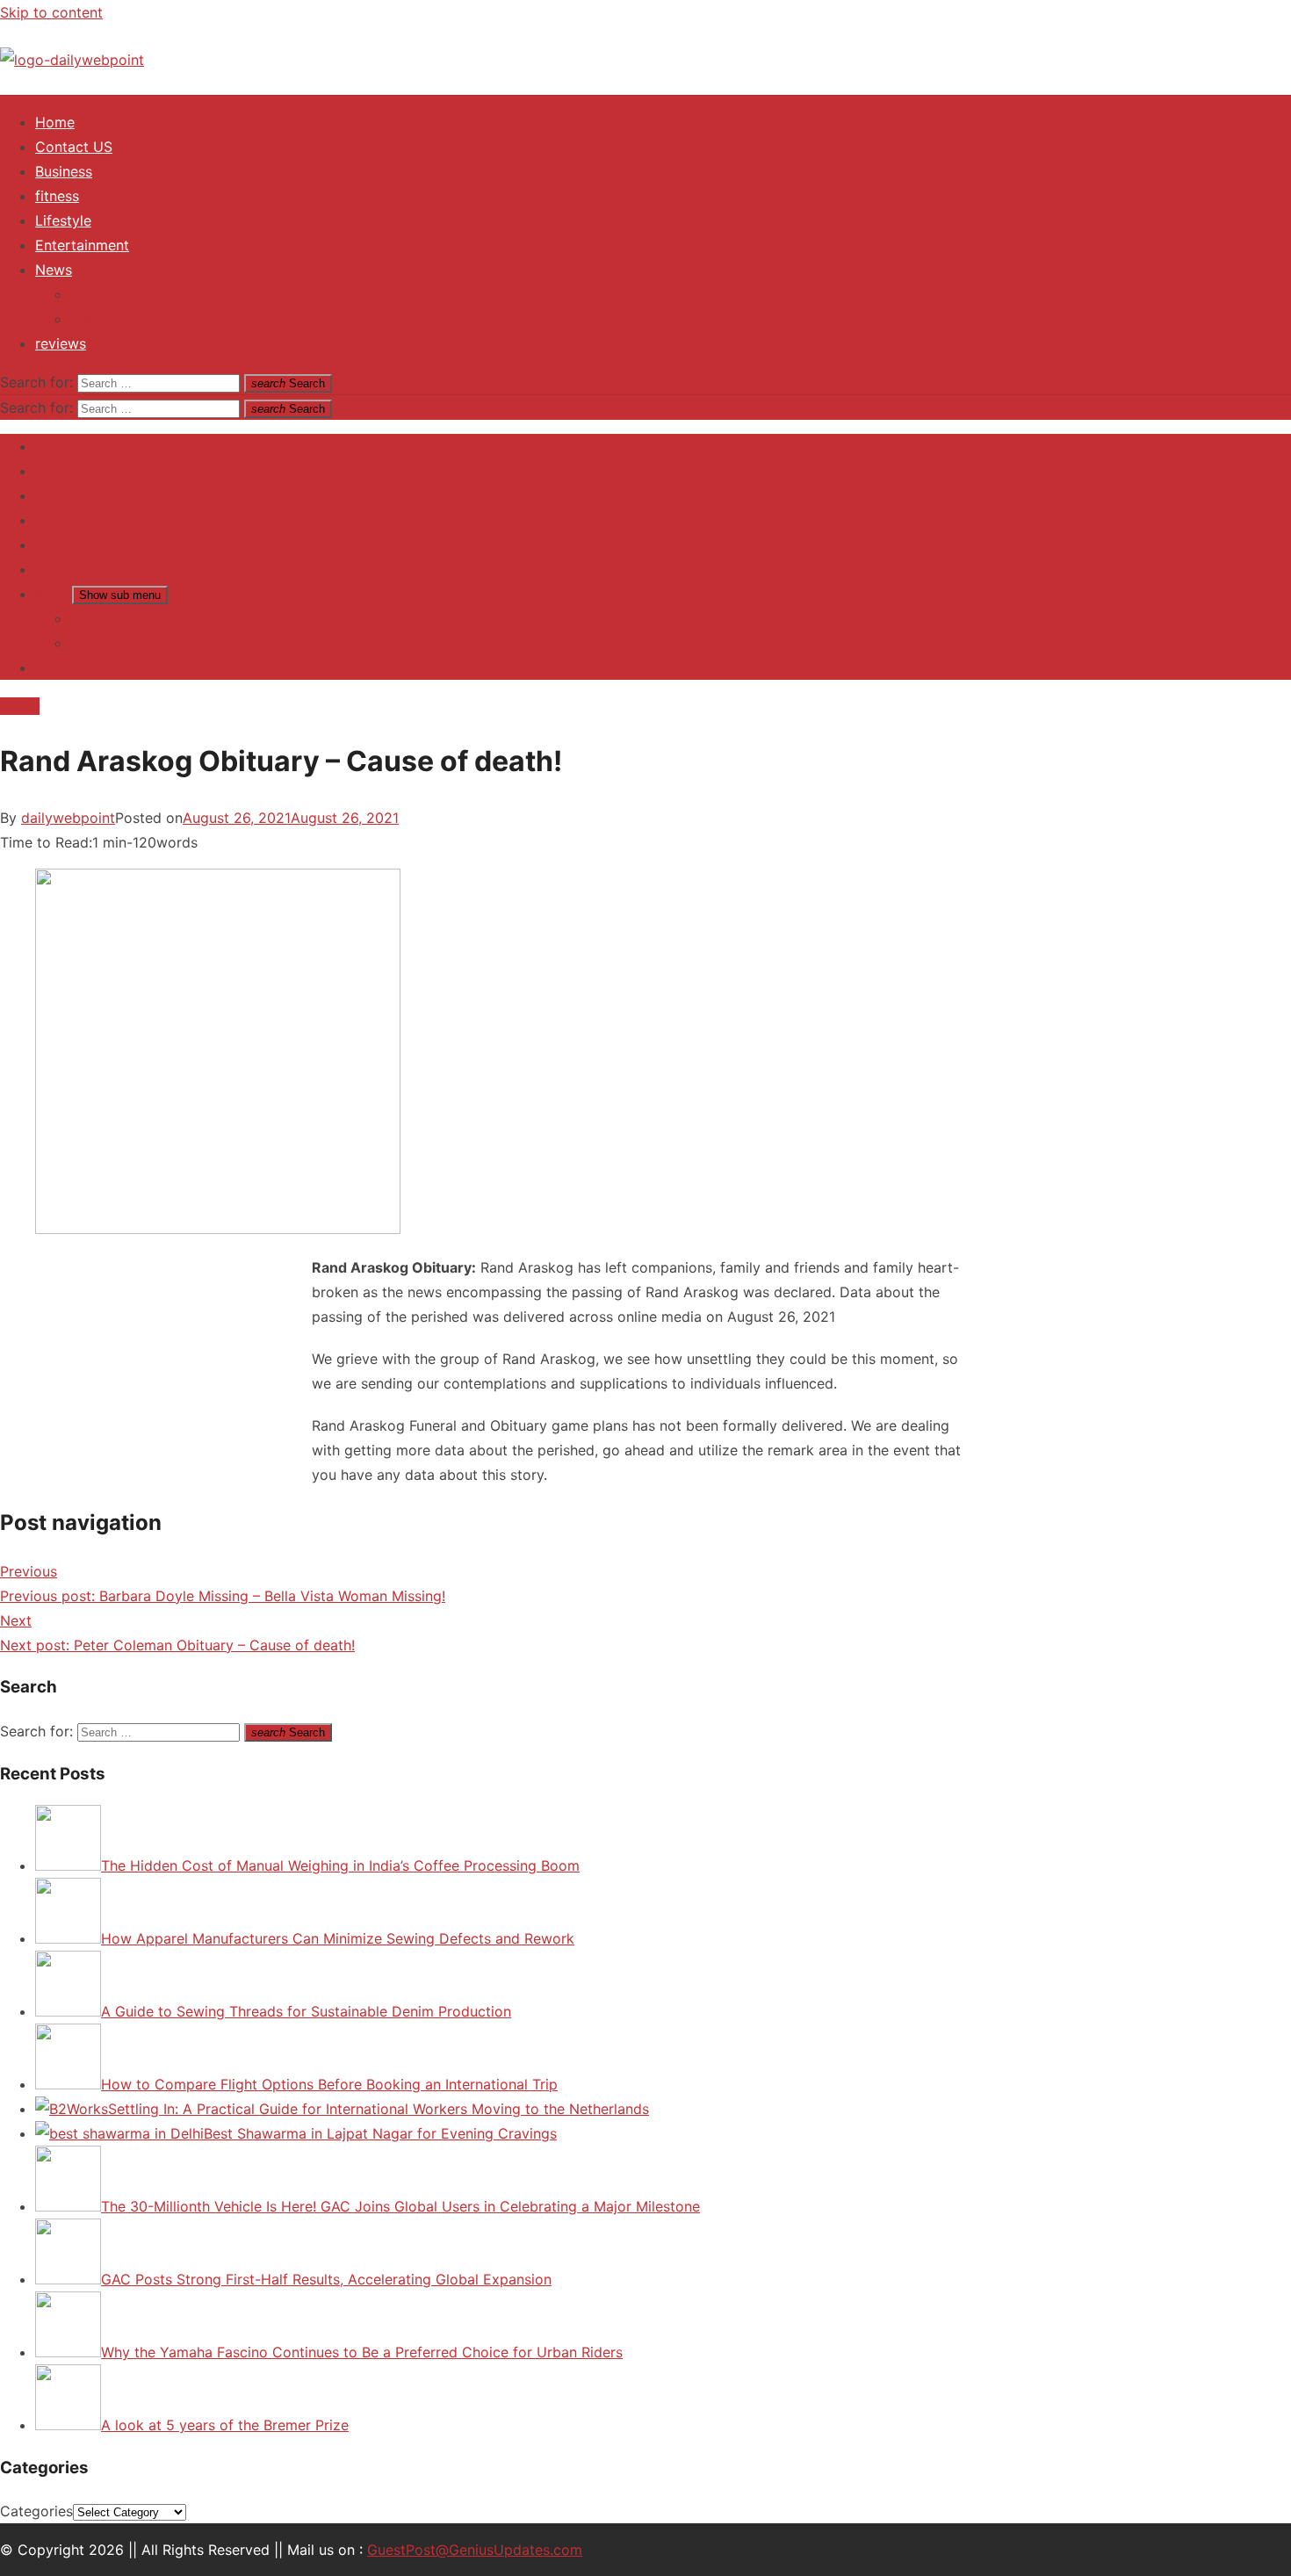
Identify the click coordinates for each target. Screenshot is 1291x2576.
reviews (61, 343)
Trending (99, 294)
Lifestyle (63, 220)
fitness (57, 196)
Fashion (96, 319)
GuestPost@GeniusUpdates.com (475, 2550)
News (54, 270)
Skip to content (51, 12)
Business (64, 171)
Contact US (74, 147)
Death (20, 706)
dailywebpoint (68, 818)
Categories (36, 2511)
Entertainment (82, 245)
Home (55, 122)
